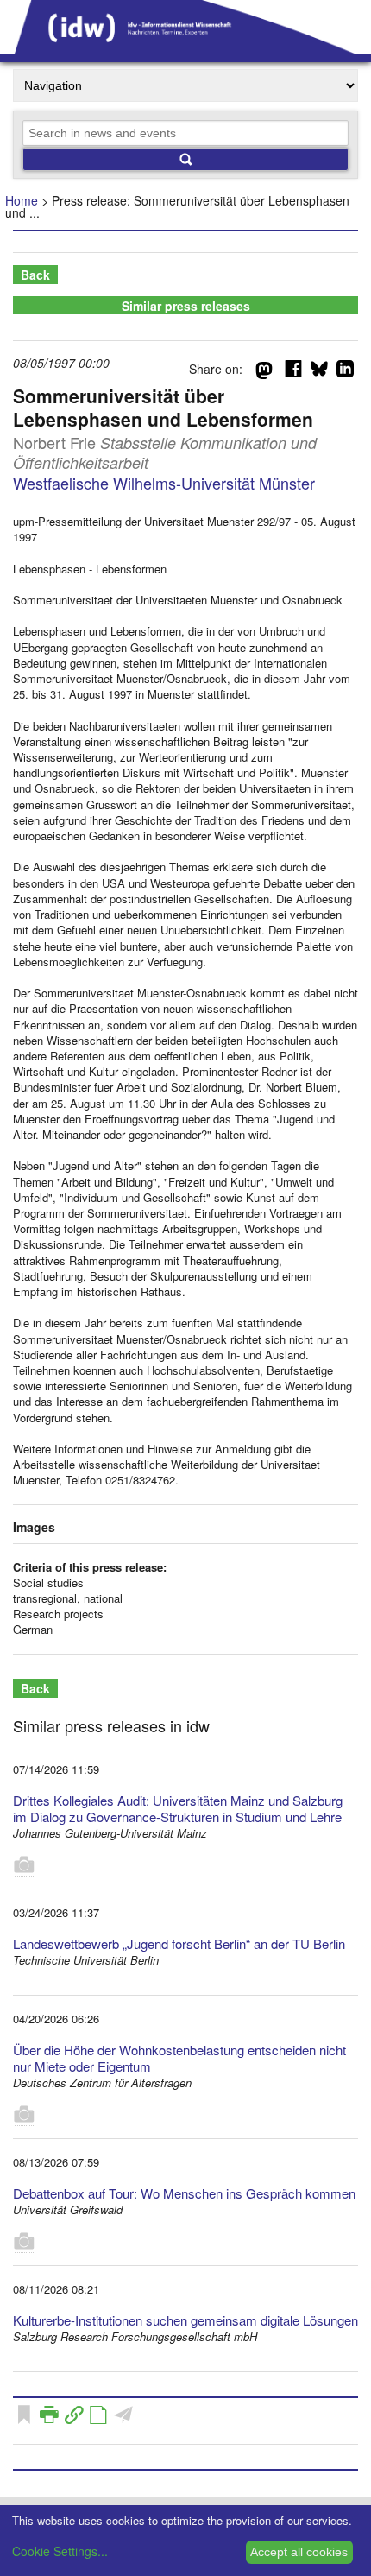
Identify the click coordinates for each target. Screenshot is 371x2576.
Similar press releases (186, 306)
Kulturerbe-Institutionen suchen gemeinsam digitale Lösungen (185, 2320)
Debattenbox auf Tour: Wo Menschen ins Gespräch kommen (184, 2193)
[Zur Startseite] (185, 47)
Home (22, 200)
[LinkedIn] (345, 372)
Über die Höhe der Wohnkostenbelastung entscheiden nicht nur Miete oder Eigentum (179, 2058)
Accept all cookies (299, 2552)
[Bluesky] (319, 372)
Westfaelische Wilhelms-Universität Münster (164, 483)
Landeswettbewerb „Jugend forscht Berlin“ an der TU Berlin (179, 1943)
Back (35, 275)
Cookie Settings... (60, 2551)
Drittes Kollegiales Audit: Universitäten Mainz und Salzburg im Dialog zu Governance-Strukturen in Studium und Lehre (178, 1808)
